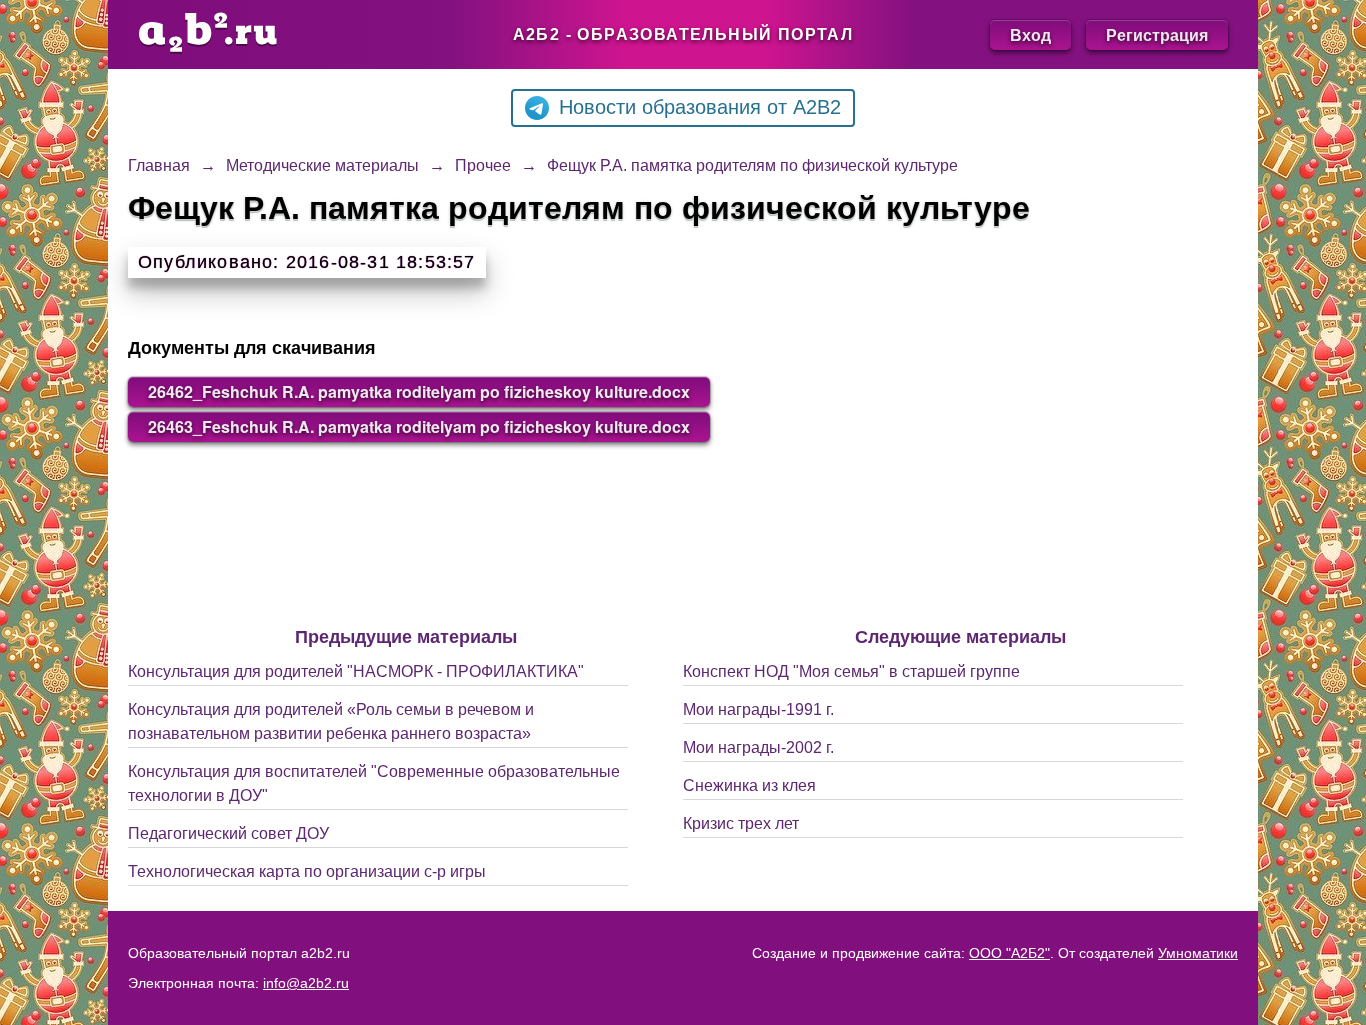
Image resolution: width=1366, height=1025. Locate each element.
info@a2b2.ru (306, 983)
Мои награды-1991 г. (758, 709)
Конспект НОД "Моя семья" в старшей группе (851, 671)
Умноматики (1198, 953)
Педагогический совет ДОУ (228, 833)
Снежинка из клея (749, 785)
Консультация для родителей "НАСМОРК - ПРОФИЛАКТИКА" (356, 671)
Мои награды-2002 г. (758, 747)
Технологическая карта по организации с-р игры (307, 871)
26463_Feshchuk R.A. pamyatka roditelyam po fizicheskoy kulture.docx (419, 426)
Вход (1030, 34)
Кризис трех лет (741, 823)
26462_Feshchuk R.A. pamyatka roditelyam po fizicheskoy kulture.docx (419, 391)
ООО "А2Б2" (1009, 953)
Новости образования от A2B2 (700, 107)
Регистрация (1157, 34)
